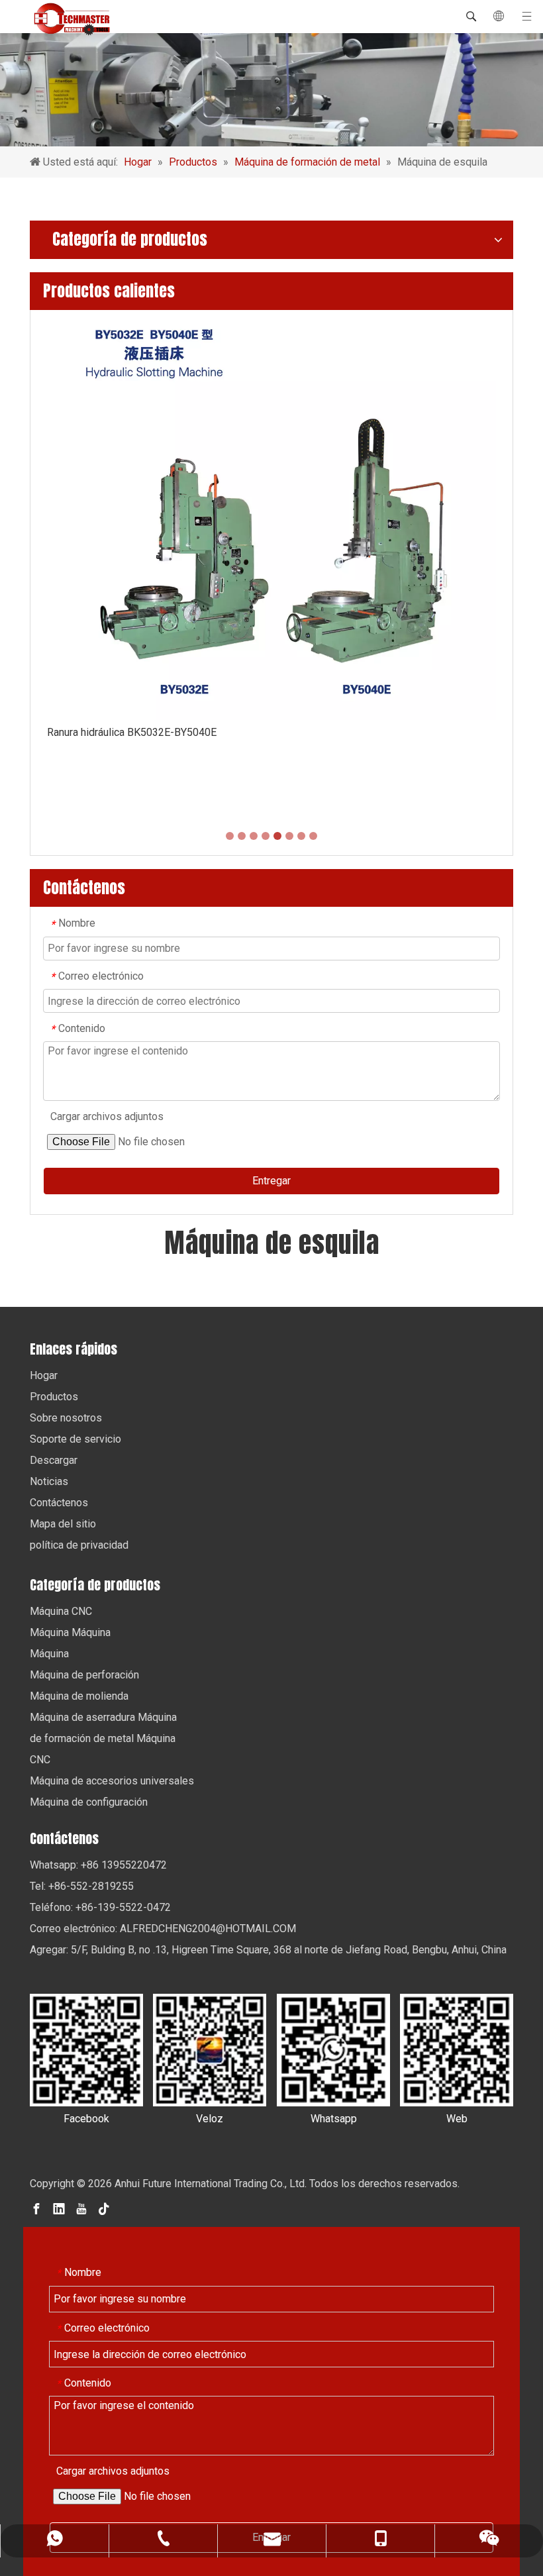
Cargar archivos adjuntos (107, 1116)
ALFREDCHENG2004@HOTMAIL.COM (208, 1929)
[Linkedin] (59, 2208)
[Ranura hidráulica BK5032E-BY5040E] (271, 518)
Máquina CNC (61, 1611)
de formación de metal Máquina (103, 1738)
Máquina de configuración (89, 1802)
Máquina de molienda (79, 1696)
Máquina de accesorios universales (112, 1781)
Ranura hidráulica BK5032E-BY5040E (132, 732)
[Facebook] (36, 2208)
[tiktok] (104, 2208)
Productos (54, 1397)
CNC (40, 1760)
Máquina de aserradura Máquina (103, 1717)
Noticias (49, 1481)
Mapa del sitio (63, 1524)
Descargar (54, 1460)
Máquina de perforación (84, 1675)
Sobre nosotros (66, 1418)
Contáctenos (59, 1503)
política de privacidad (79, 1545)
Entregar (271, 1181)
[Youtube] (81, 2208)
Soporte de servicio (75, 1439)
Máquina (49, 1654)
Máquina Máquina (70, 1632)
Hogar (44, 1375)
